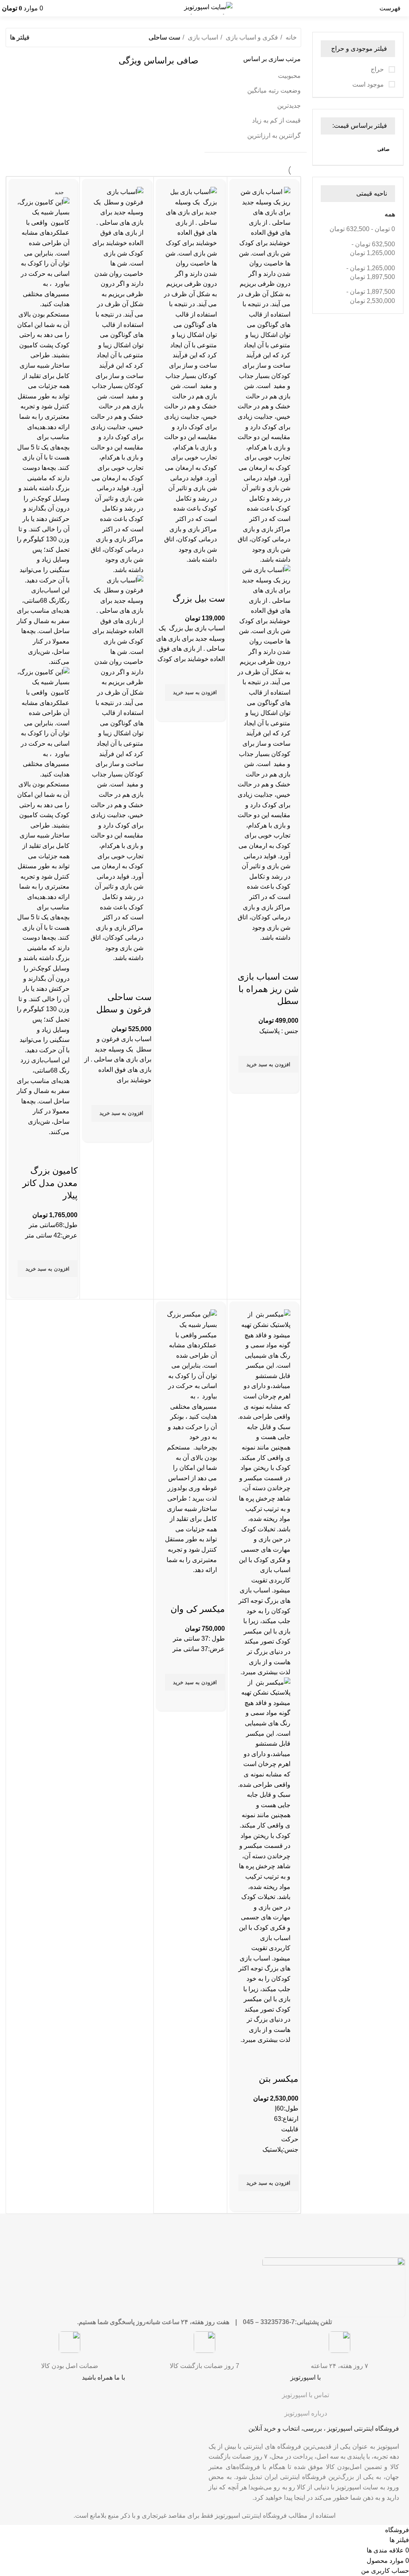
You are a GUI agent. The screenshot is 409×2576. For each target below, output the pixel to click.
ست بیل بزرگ (199, 599)
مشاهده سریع (288, 1083)
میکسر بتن (279, 2079)
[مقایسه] (280, 953)
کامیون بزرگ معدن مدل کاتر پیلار (50, 1183)
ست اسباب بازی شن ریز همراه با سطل (268, 989)
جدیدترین (289, 106)
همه (390, 214)
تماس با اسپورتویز (306, 2395)
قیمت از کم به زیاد (276, 120)
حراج (378, 69)
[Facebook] (195, 2400)
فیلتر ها (20, 38)
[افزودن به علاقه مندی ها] (288, 1046)
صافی (383, 149)
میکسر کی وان (198, 1609)
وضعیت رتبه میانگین (274, 90)
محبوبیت (289, 76)
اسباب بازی (202, 37)
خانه (290, 37)
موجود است (369, 84)
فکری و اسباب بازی (251, 37)
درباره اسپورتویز (306, 2413)
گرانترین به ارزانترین (274, 136)
